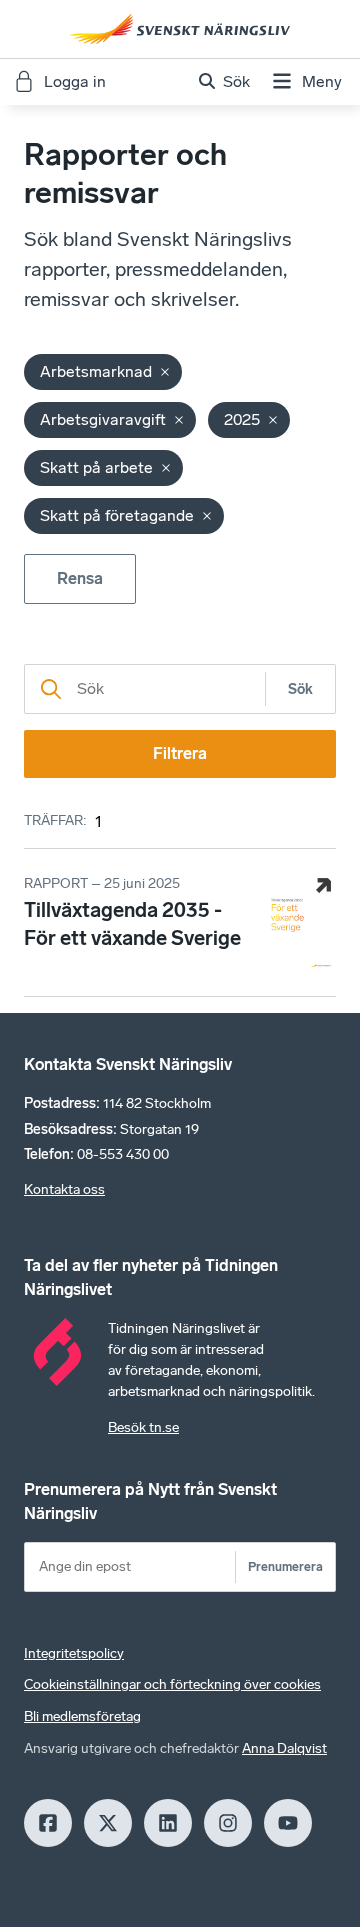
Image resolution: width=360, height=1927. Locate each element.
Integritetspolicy (74, 1653)
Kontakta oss (64, 1189)
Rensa (80, 578)
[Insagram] (228, 1823)
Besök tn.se (143, 1427)
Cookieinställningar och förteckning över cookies (172, 1684)
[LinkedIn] (168, 1823)
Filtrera (180, 753)
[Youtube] (288, 1823)
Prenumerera (285, 1566)
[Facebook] (48, 1823)
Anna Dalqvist (284, 1748)
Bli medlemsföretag (82, 1716)
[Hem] (180, 29)
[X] (108, 1823)
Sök (300, 689)
